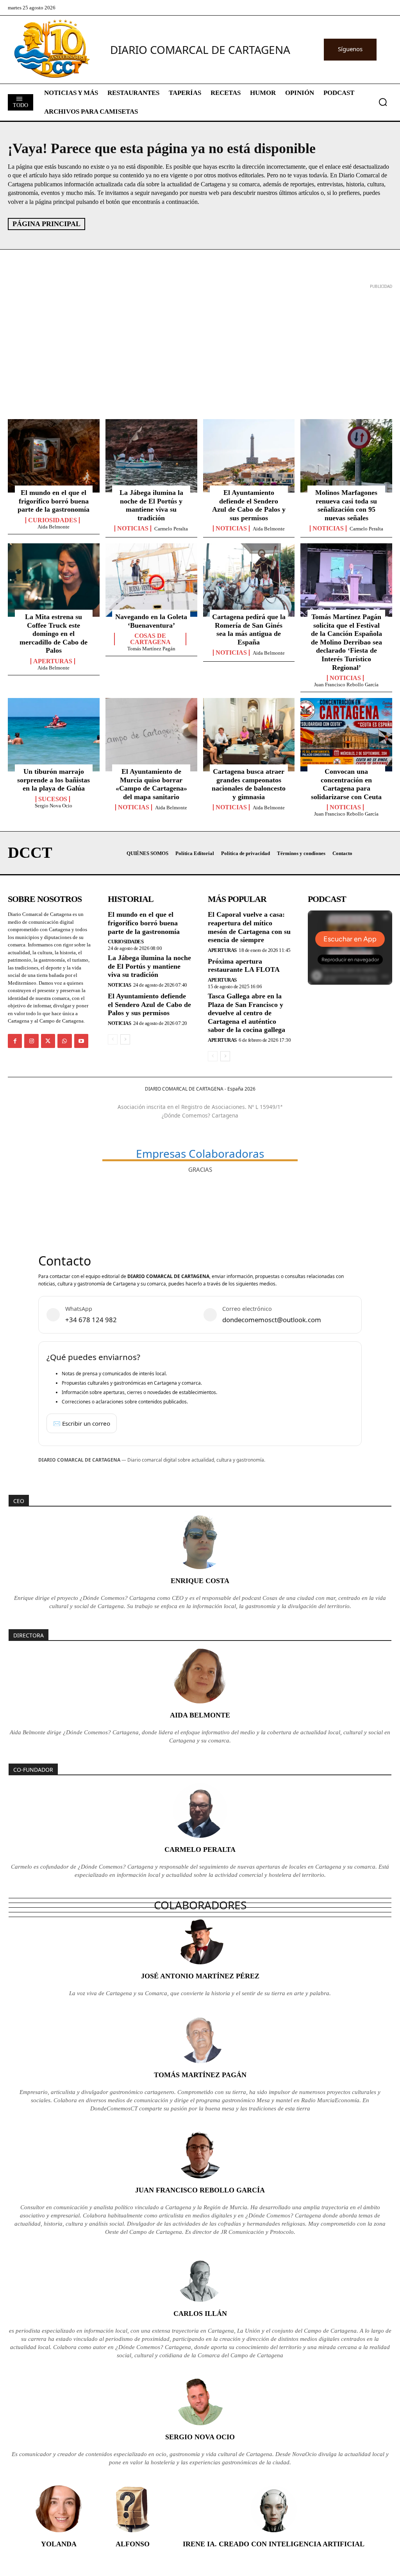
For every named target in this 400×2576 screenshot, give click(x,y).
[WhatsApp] (64, 1041)
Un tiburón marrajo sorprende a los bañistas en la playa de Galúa (54, 780)
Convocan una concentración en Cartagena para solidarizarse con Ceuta (346, 784)
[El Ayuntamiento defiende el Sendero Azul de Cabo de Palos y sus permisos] (249, 456)
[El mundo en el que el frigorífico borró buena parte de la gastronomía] (54, 456)
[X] (48, 1041)
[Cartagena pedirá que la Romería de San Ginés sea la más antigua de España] (249, 580)
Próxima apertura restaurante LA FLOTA (244, 966)
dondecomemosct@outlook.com (272, 1320)
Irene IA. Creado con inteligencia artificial (274, 2544)
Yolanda (59, 2544)
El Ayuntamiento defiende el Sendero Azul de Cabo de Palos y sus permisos (249, 505)
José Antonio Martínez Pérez (200, 1976)
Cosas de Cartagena (150, 639)
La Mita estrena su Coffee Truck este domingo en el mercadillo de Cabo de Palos (54, 634)
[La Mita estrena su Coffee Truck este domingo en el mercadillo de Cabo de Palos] (54, 580)
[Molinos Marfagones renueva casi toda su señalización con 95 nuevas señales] (346, 456)
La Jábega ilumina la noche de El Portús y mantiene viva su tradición (151, 505)
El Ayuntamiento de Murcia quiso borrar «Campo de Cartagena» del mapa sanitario (151, 784)
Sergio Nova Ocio (54, 806)
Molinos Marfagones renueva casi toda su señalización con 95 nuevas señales (346, 505)
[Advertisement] (200, 346)
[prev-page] (113, 1039)
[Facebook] (15, 1041)
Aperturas (53, 661)
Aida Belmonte (54, 527)
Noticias (133, 528)
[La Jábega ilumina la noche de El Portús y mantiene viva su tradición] (151, 456)
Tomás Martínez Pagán (151, 649)
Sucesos (53, 799)
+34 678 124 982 (91, 1320)
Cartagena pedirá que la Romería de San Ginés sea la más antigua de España (249, 629)
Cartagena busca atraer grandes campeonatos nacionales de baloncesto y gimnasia (249, 784)
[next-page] (125, 1039)
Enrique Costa (200, 1581)
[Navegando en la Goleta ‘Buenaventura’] (151, 580)
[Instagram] (31, 1041)
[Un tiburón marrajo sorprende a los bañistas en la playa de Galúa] (54, 735)
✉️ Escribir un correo (82, 1423)
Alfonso (133, 2544)
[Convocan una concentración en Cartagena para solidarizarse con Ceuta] (346, 735)
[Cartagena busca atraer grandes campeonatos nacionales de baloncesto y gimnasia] (249, 735)
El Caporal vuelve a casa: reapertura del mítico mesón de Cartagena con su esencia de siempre (249, 927)
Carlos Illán (200, 2314)
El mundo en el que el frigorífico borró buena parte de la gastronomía (54, 501)
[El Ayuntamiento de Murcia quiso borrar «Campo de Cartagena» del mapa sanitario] (151, 735)
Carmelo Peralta (171, 529)
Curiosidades (53, 520)
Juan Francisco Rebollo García (346, 685)
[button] (383, 102)
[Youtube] (81, 1041)
